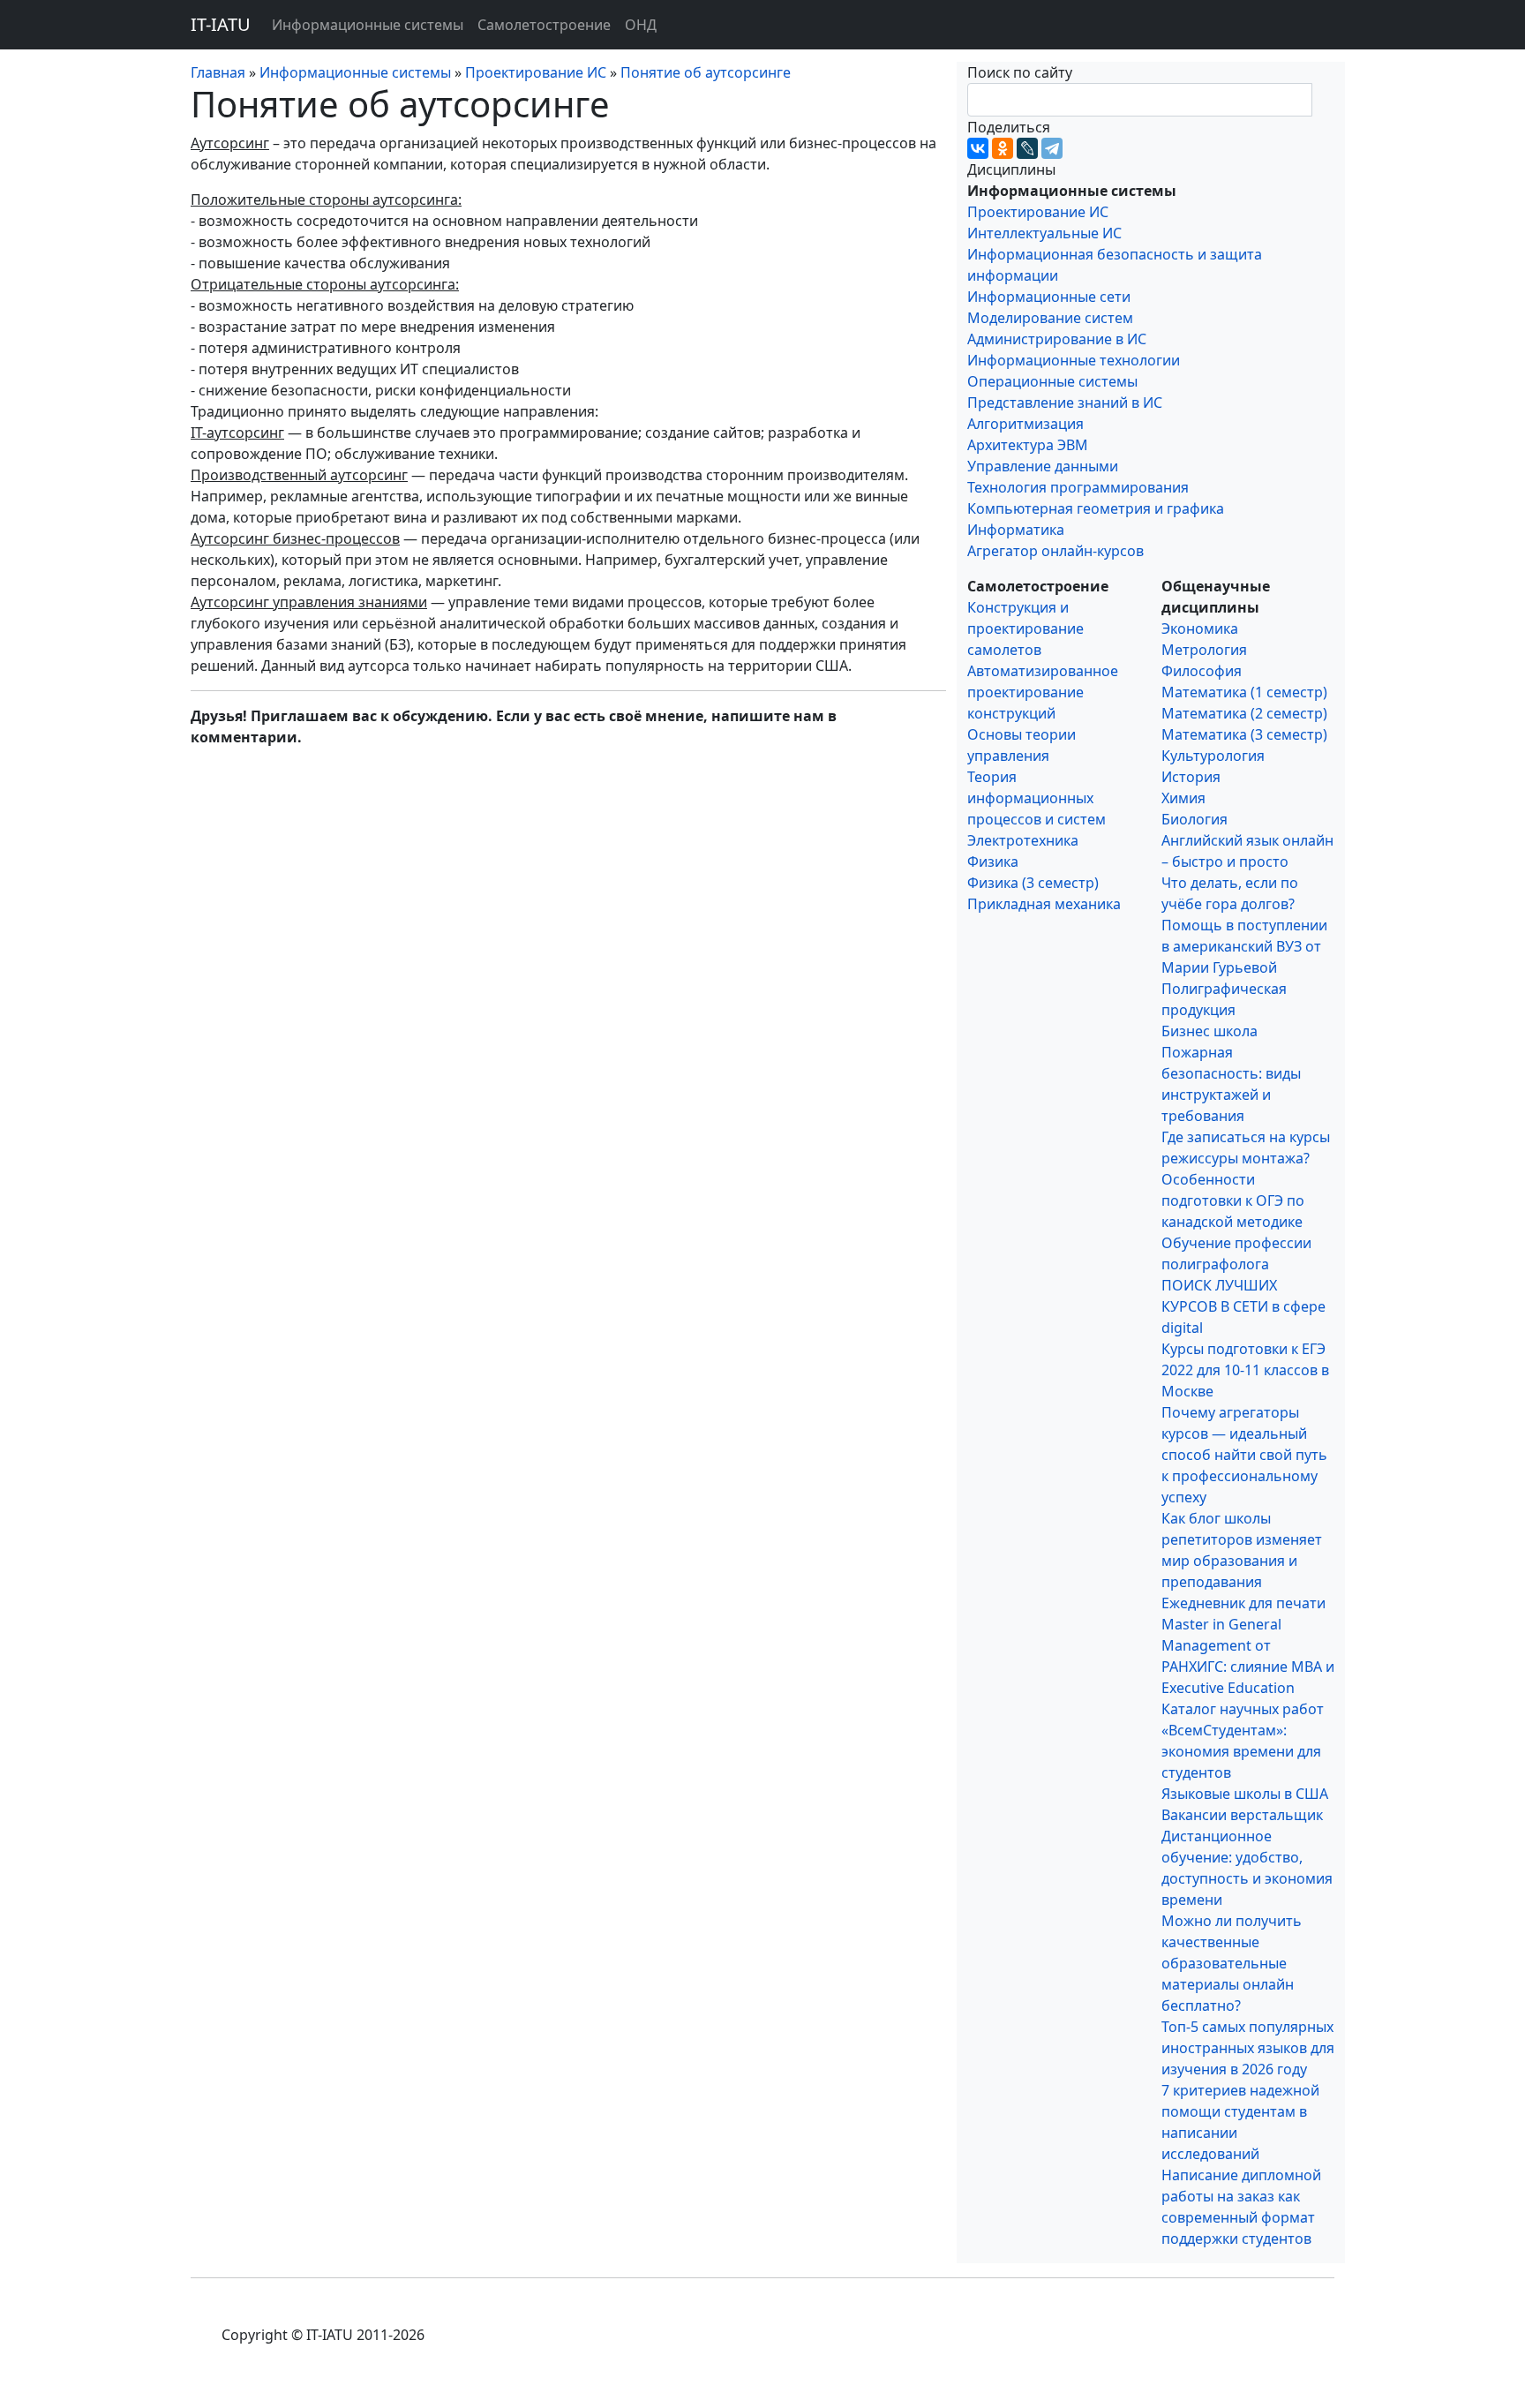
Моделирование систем (1050, 318)
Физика (993, 862)
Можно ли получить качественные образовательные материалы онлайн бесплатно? (1232, 1963)
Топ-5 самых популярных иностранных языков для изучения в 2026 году (1248, 2048)
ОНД (641, 25)
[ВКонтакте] (978, 148)
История (1191, 777)
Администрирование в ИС (1057, 339)
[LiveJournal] (1027, 148)
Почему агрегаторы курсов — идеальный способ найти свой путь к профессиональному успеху (1244, 1455)
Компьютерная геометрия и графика (1096, 508)
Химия (1183, 798)
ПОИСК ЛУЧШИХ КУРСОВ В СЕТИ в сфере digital (1243, 1306)
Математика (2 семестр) (1244, 713)
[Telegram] (1052, 148)
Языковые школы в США (1245, 1794)
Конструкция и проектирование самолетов (1025, 628)
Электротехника (1023, 840)
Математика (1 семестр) (1244, 692)
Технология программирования (1078, 487)
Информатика (1016, 530)
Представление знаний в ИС (1065, 403)
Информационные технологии (1074, 360)
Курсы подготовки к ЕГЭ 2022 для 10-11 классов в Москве (1245, 1370)
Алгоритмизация (1025, 424)
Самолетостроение (544, 25)
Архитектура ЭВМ (1028, 445)
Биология (1194, 819)
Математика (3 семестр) (1244, 734)
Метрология (1204, 650)
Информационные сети (1049, 297)
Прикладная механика (1044, 904)
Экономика (1200, 628)
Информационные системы (368, 25)
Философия (1202, 671)
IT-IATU (221, 24)
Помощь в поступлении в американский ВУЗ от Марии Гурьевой (1244, 946)
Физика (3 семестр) (1033, 883)
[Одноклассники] (1003, 148)
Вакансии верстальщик (1242, 1815)
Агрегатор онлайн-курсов (1055, 551)
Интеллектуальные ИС (1044, 233)
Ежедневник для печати (1243, 1603)
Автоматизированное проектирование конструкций (1043, 692)
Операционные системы (1052, 381)
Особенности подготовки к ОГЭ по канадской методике (1233, 1200)
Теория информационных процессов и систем (1037, 798)
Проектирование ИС (1038, 212)
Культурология (1213, 756)
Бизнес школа (1209, 1031)
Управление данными (1043, 466)
